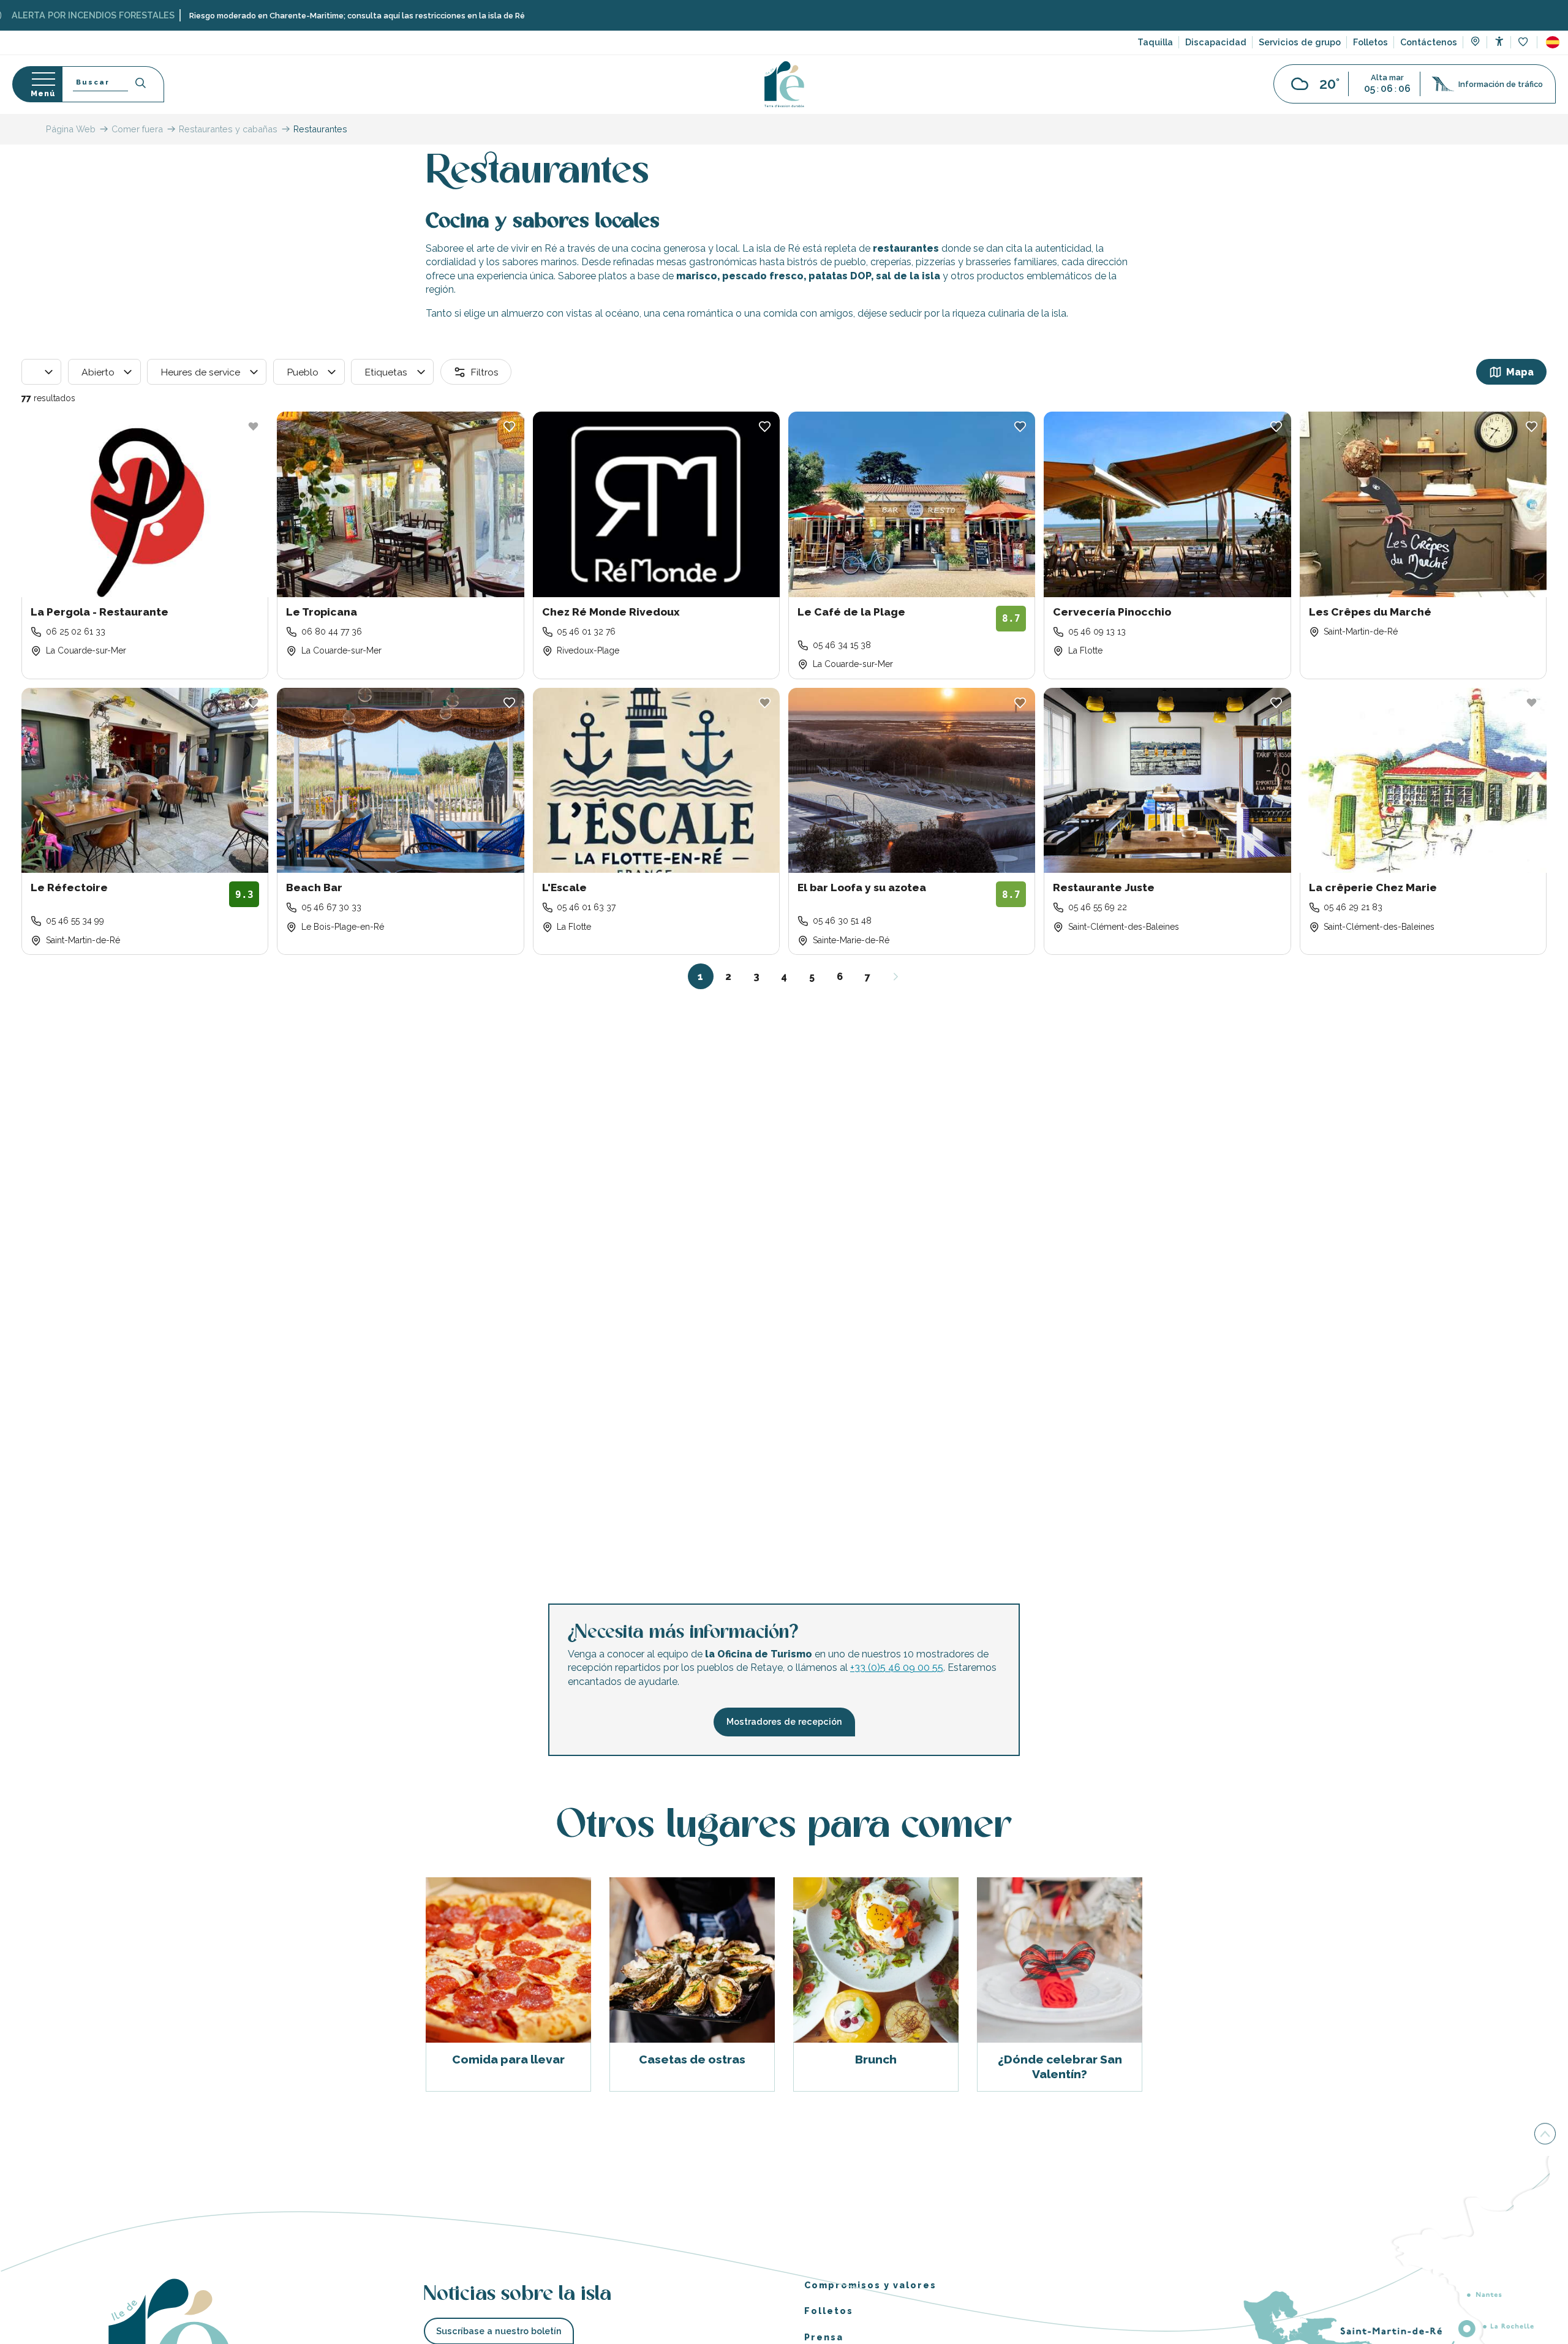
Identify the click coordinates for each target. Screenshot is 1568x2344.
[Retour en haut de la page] (1545, 2135)
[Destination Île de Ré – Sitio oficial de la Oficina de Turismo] (784, 84)
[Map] (1475, 43)
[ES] (1553, 42)
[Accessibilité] (1499, 41)
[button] (1553, 42)
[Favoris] (1524, 43)
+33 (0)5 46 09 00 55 (897, 1668)
